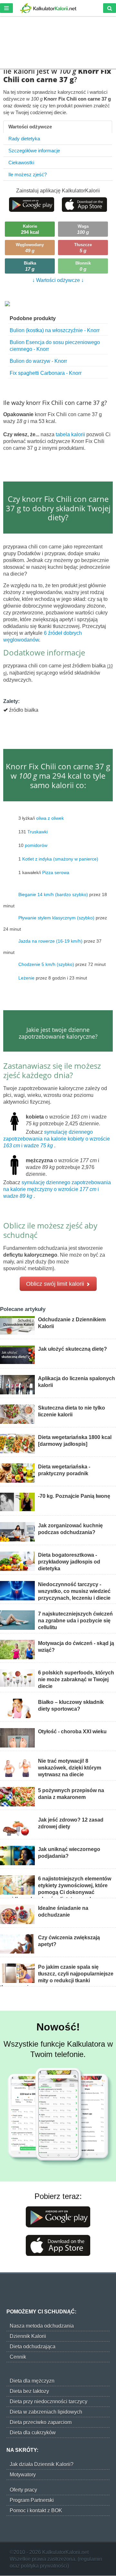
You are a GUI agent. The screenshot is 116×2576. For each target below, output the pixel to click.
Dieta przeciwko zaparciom (41, 2422)
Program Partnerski (32, 2500)
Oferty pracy (23, 2490)
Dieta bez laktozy (29, 2391)
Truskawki (38, 832)
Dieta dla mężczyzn (32, 2381)
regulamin (91, 2559)
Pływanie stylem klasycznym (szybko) (56, 918)
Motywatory (23, 2475)
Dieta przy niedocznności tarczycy (48, 2402)
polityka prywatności (44, 2566)
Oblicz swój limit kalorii (56, 1284)
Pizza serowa (56, 872)
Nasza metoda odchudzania (42, 2326)
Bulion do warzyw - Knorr (38, 361)
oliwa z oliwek (50, 818)
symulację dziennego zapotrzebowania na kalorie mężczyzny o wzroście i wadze (57, 1189)
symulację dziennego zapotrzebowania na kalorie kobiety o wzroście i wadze (57, 1139)
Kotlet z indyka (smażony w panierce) (60, 859)
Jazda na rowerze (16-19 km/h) (50, 941)
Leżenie (26, 978)
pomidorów (36, 845)
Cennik (18, 2357)
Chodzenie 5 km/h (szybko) (46, 964)
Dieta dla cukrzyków (33, 2433)
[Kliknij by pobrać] (32, 204)
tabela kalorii (71, 434)
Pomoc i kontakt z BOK (36, 2511)
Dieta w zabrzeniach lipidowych (46, 2412)
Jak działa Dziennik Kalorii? (42, 2464)
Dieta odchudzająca (33, 2347)
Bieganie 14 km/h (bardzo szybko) (53, 894)
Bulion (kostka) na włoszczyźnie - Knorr (55, 330)
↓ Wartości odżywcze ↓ (58, 280)
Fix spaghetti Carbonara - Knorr (46, 373)
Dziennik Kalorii (28, 2336)
